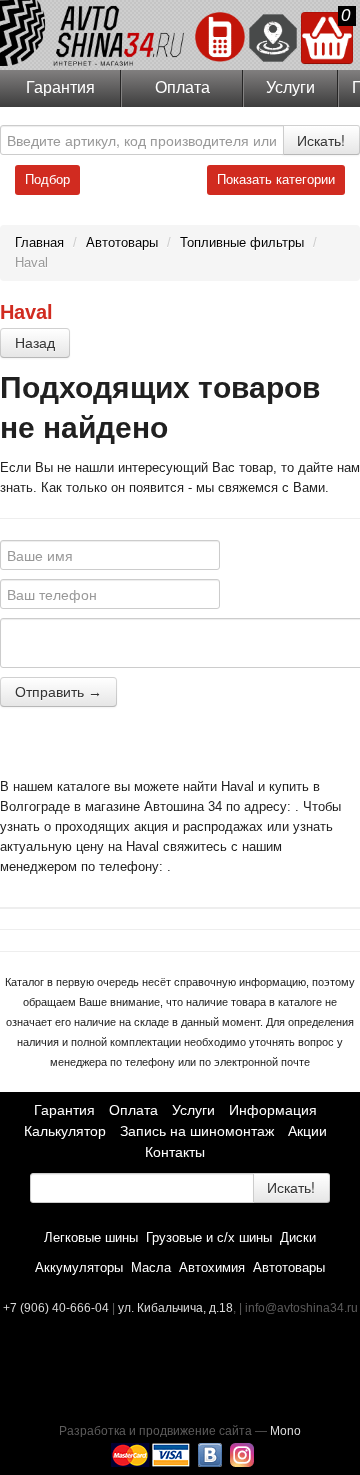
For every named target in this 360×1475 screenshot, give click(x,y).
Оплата (182, 87)
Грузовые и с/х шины (209, 1237)
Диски (298, 1237)
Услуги (290, 87)
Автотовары (289, 1267)
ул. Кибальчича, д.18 (175, 1308)
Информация (273, 1110)
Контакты (175, 1152)
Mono (285, 1431)
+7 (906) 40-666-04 (57, 1308)
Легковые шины (91, 1237)
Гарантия (60, 87)
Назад (35, 343)
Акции (307, 1131)
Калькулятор (65, 1131)
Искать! (321, 140)
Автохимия (212, 1267)
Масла (151, 1267)
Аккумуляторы (79, 1267)
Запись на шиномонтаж (197, 1131)
